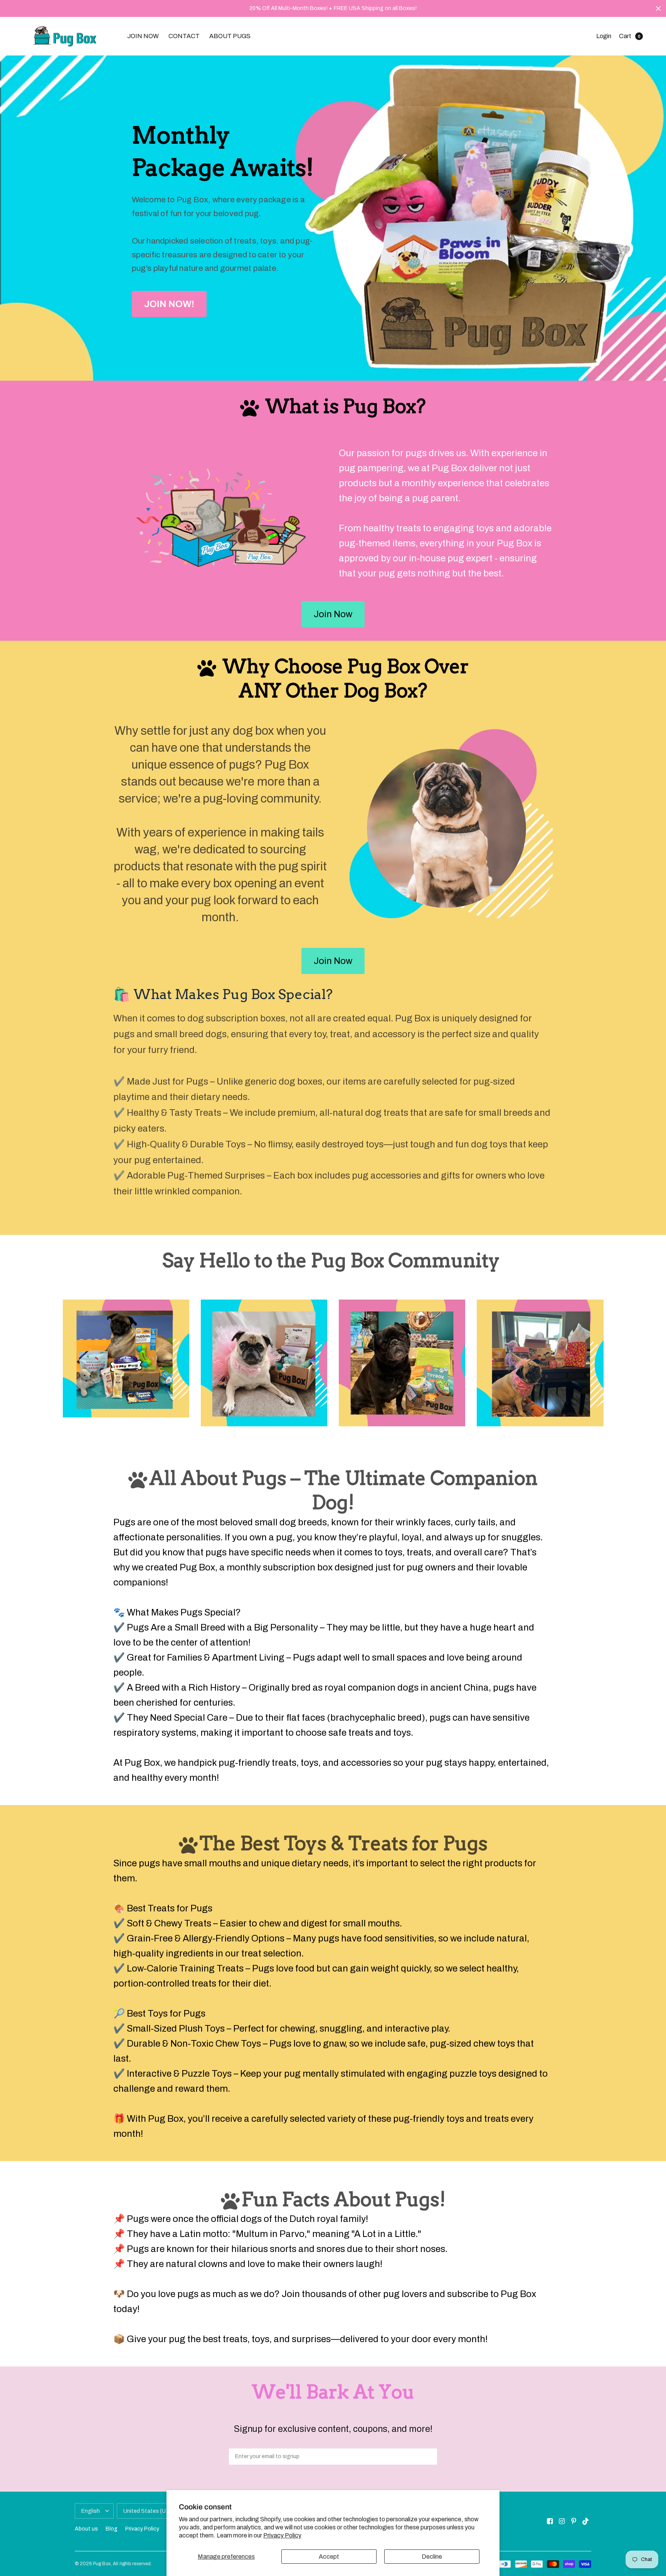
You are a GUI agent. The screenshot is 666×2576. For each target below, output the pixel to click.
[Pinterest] (574, 2521)
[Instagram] (562, 2521)
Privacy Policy (282, 2535)
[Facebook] (550, 2521)
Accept (329, 2557)
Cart (625, 36)
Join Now (333, 614)
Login (604, 36)
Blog (112, 2529)
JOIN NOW (143, 36)
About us (86, 2529)
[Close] (658, 8)
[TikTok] (586, 2521)
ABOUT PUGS (230, 36)
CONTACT (184, 36)
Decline (432, 2557)
